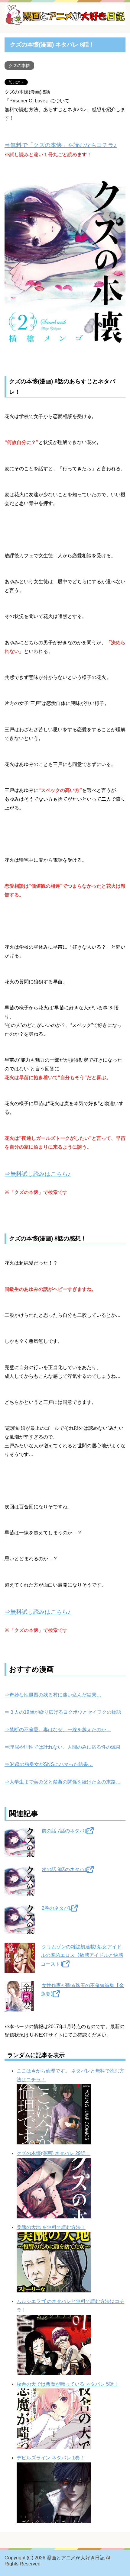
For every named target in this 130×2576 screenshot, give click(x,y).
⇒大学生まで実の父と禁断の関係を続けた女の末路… (63, 1782)
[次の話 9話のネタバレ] (20, 1891)
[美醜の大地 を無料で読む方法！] (54, 2288)
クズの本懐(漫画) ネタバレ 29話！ (54, 2153)
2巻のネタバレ (58, 1908)
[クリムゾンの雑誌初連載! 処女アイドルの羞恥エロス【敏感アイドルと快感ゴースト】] (20, 1968)
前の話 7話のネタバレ (65, 1831)
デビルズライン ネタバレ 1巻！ (51, 2458)
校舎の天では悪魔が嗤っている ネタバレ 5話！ (68, 2384)
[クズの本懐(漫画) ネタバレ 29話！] (54, 2214)
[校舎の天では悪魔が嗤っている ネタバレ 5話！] (54, 2444)
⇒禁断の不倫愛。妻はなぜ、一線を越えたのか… (58, 1730)
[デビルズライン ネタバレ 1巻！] (54, 2518)
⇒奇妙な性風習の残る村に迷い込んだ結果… (53, 1695)
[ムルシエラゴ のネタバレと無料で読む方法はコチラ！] (54, 2370)
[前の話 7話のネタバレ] (20, 1852)
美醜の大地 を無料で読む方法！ (51, 2227)
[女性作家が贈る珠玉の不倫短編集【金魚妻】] (20, 2007)
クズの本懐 (19, 66)
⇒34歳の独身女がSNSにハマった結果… (49, 1764)
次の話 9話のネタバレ (65, 1869)
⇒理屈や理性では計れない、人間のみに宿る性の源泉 (63, 1747)
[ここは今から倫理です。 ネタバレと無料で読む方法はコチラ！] (54, 2140)
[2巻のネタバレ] (20, 1930)
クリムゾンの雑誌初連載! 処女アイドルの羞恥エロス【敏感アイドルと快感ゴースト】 (82, 1955)
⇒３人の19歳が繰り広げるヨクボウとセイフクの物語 (63, 1712)
